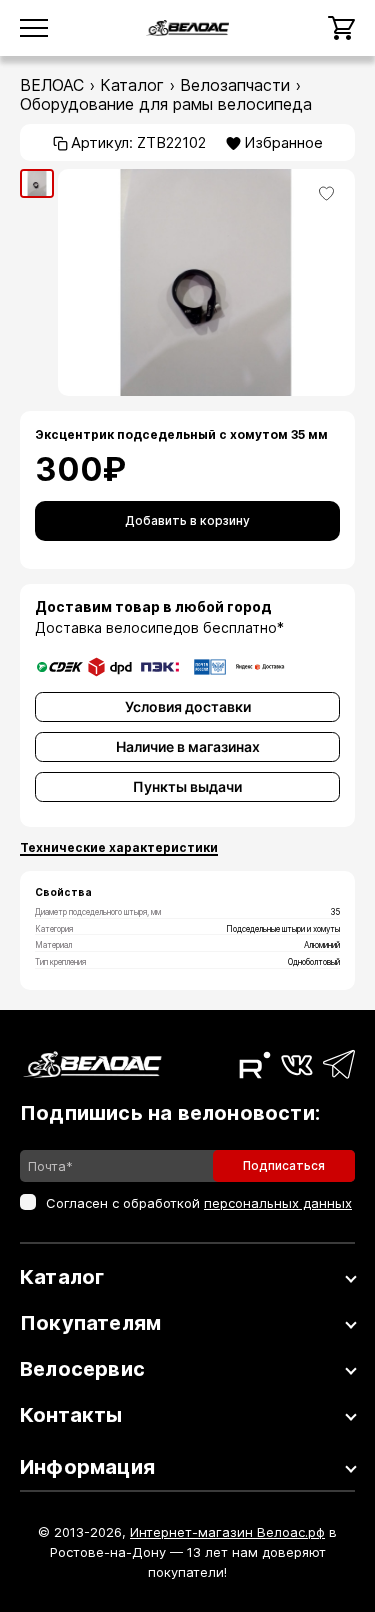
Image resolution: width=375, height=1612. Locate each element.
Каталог (132, 85)
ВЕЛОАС (52, 85)
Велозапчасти (235, 85)
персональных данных (278, 1203)
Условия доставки (188, 706)
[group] (37, 183)
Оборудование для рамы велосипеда (166, 104)
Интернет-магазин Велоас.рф (227, 1532)
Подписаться (284, 1165)
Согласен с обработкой (199, 1203)
